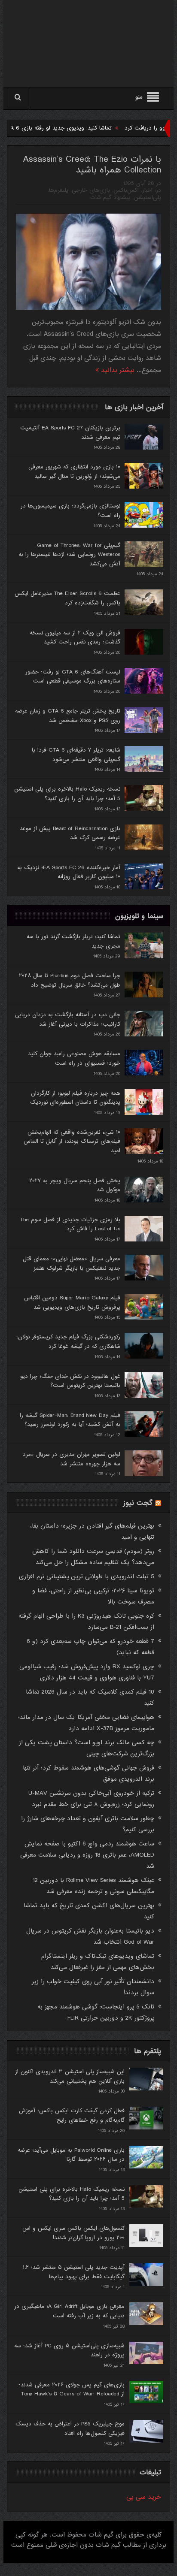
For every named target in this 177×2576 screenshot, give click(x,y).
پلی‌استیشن (148, 198)
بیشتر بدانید (117, 370)
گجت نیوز (138, 1503)
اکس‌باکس (126, 190)
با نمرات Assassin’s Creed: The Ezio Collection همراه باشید (92, 165)
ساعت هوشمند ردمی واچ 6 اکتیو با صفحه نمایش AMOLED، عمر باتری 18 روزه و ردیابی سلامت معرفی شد (87, 1855)
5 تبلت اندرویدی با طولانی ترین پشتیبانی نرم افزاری (87, 1576)
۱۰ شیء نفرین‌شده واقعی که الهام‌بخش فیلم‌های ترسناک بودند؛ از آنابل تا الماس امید (72, 1142)
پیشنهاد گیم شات (110, 198)
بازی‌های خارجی (91, 190)
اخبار (147, 190)
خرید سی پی (144, 2497)
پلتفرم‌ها (59, 190)
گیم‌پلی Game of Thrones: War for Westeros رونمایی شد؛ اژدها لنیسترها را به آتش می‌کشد (69, 555)
